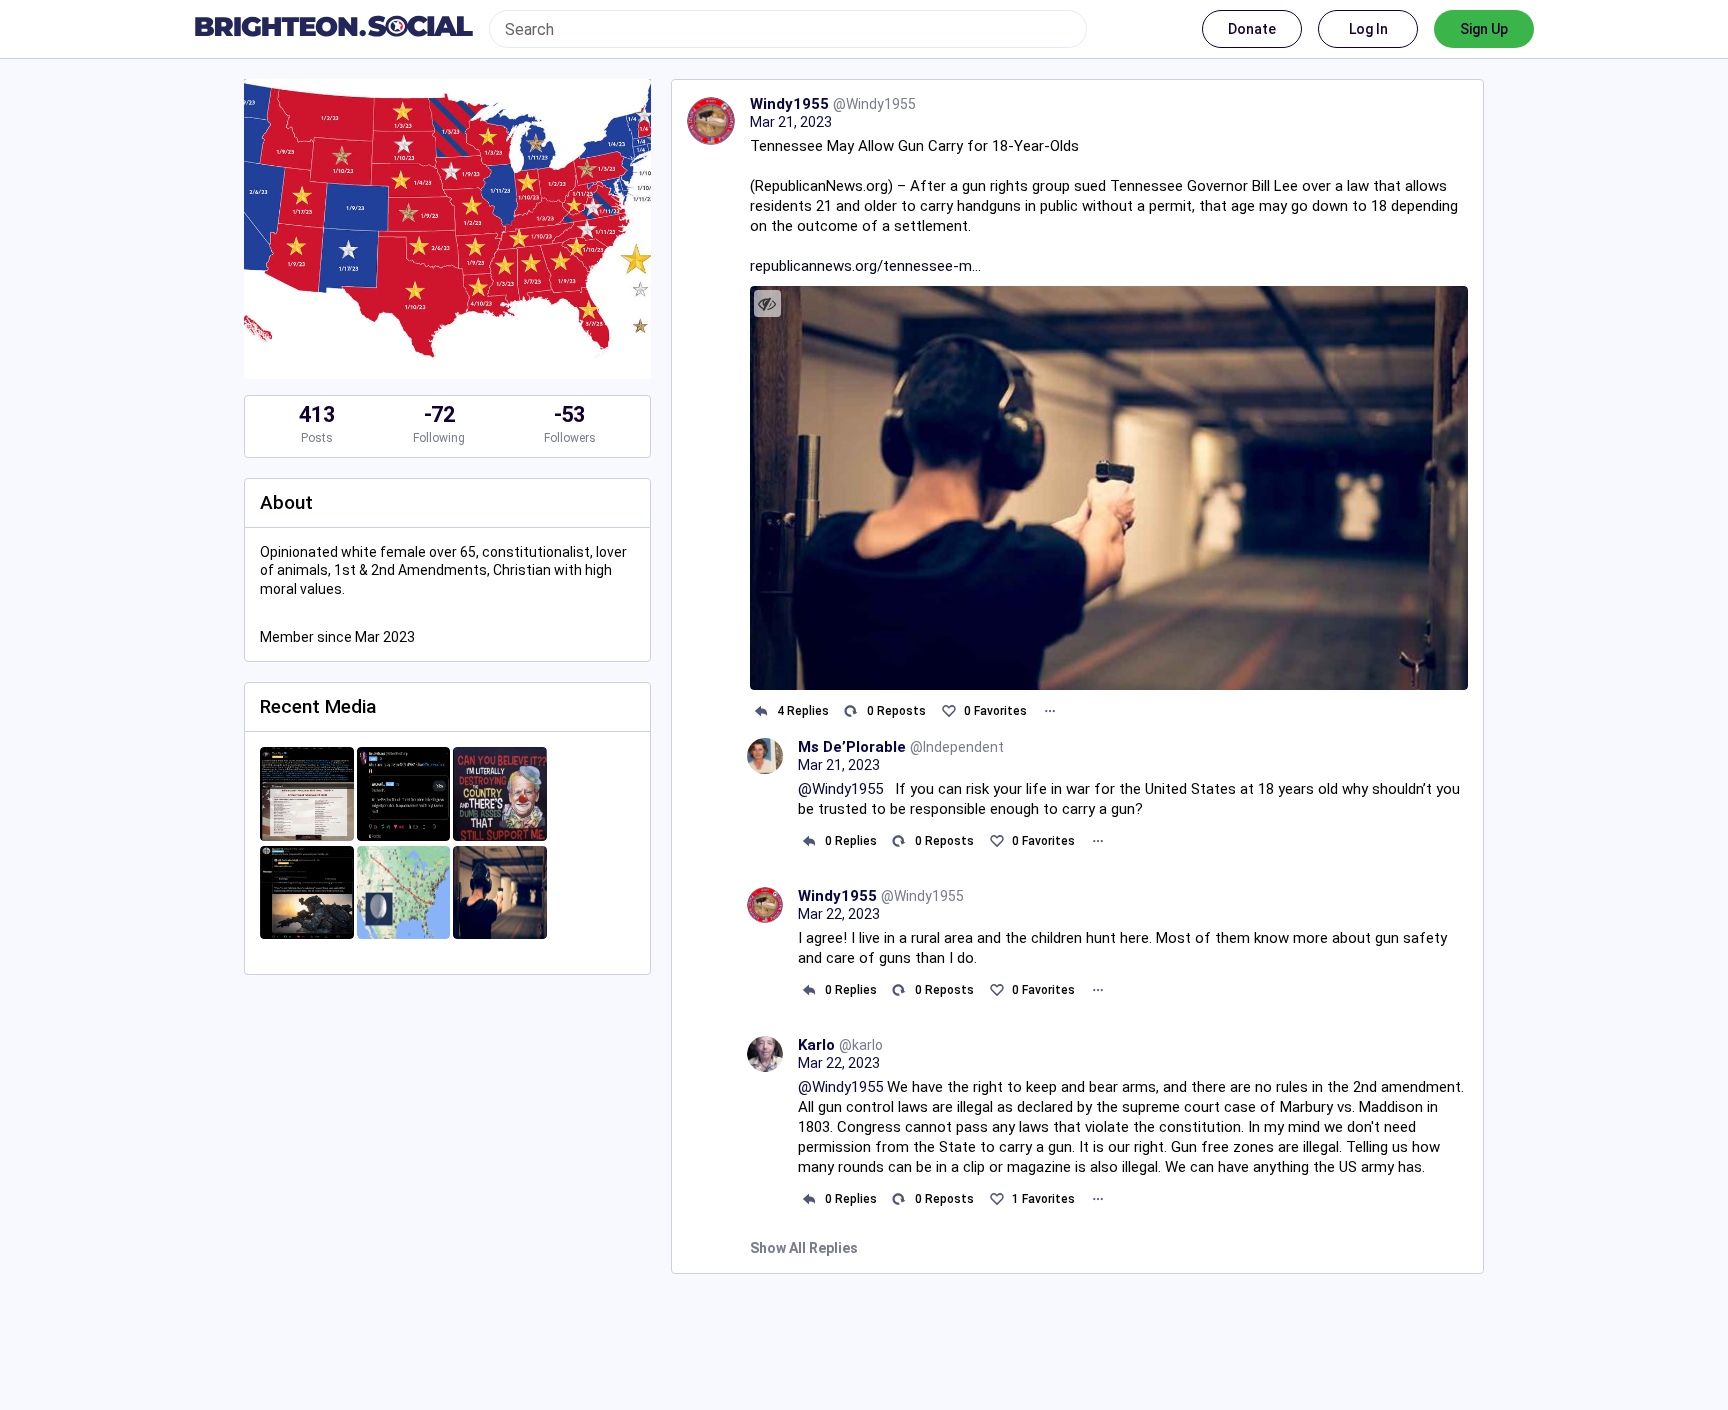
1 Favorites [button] (1043, 1199)
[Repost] (851, 711)
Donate (1252, 29)
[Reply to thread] (809, 840)
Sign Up (1484, 29)
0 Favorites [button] (995, 711)
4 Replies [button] (803, 711)
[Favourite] (948, 711)
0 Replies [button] (851, 841)
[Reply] (761, 711)
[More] (1049, 711)
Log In (1368, 29)
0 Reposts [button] (896, 711)
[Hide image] (767, 303)
